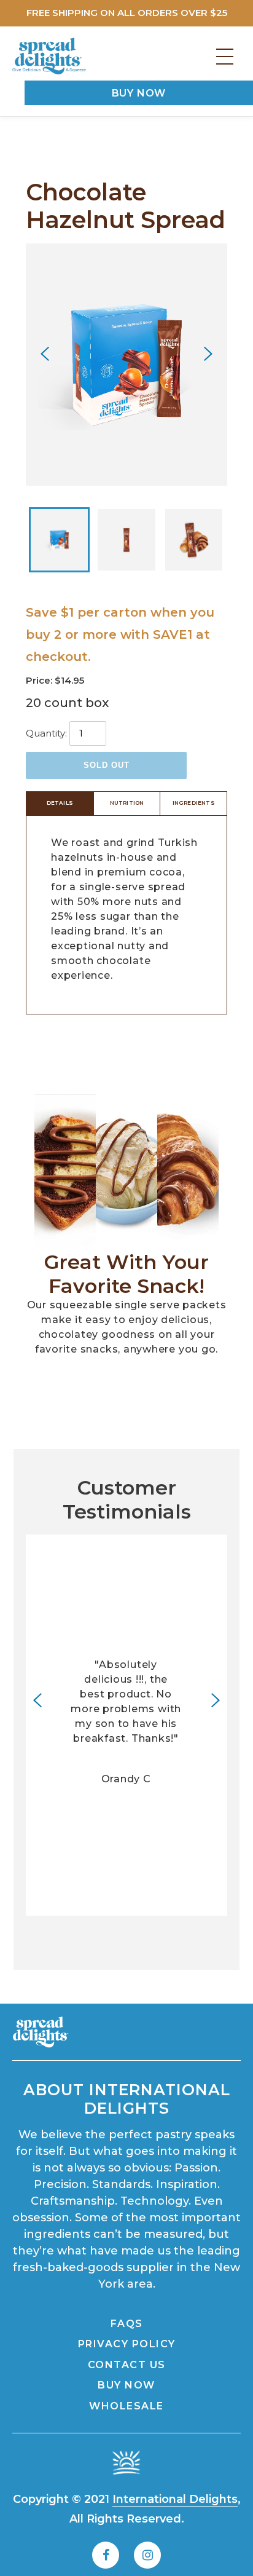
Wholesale (126, 2406)
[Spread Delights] (49, 56)
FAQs (127, 2324)
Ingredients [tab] (194, 803)
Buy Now (139, 93)
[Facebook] (106, 2555)
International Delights (175, 2499)
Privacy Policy (127, 2344)
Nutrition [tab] (127, 803)
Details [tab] (60, 803)
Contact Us (127, 2365)
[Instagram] (147, 2555)
